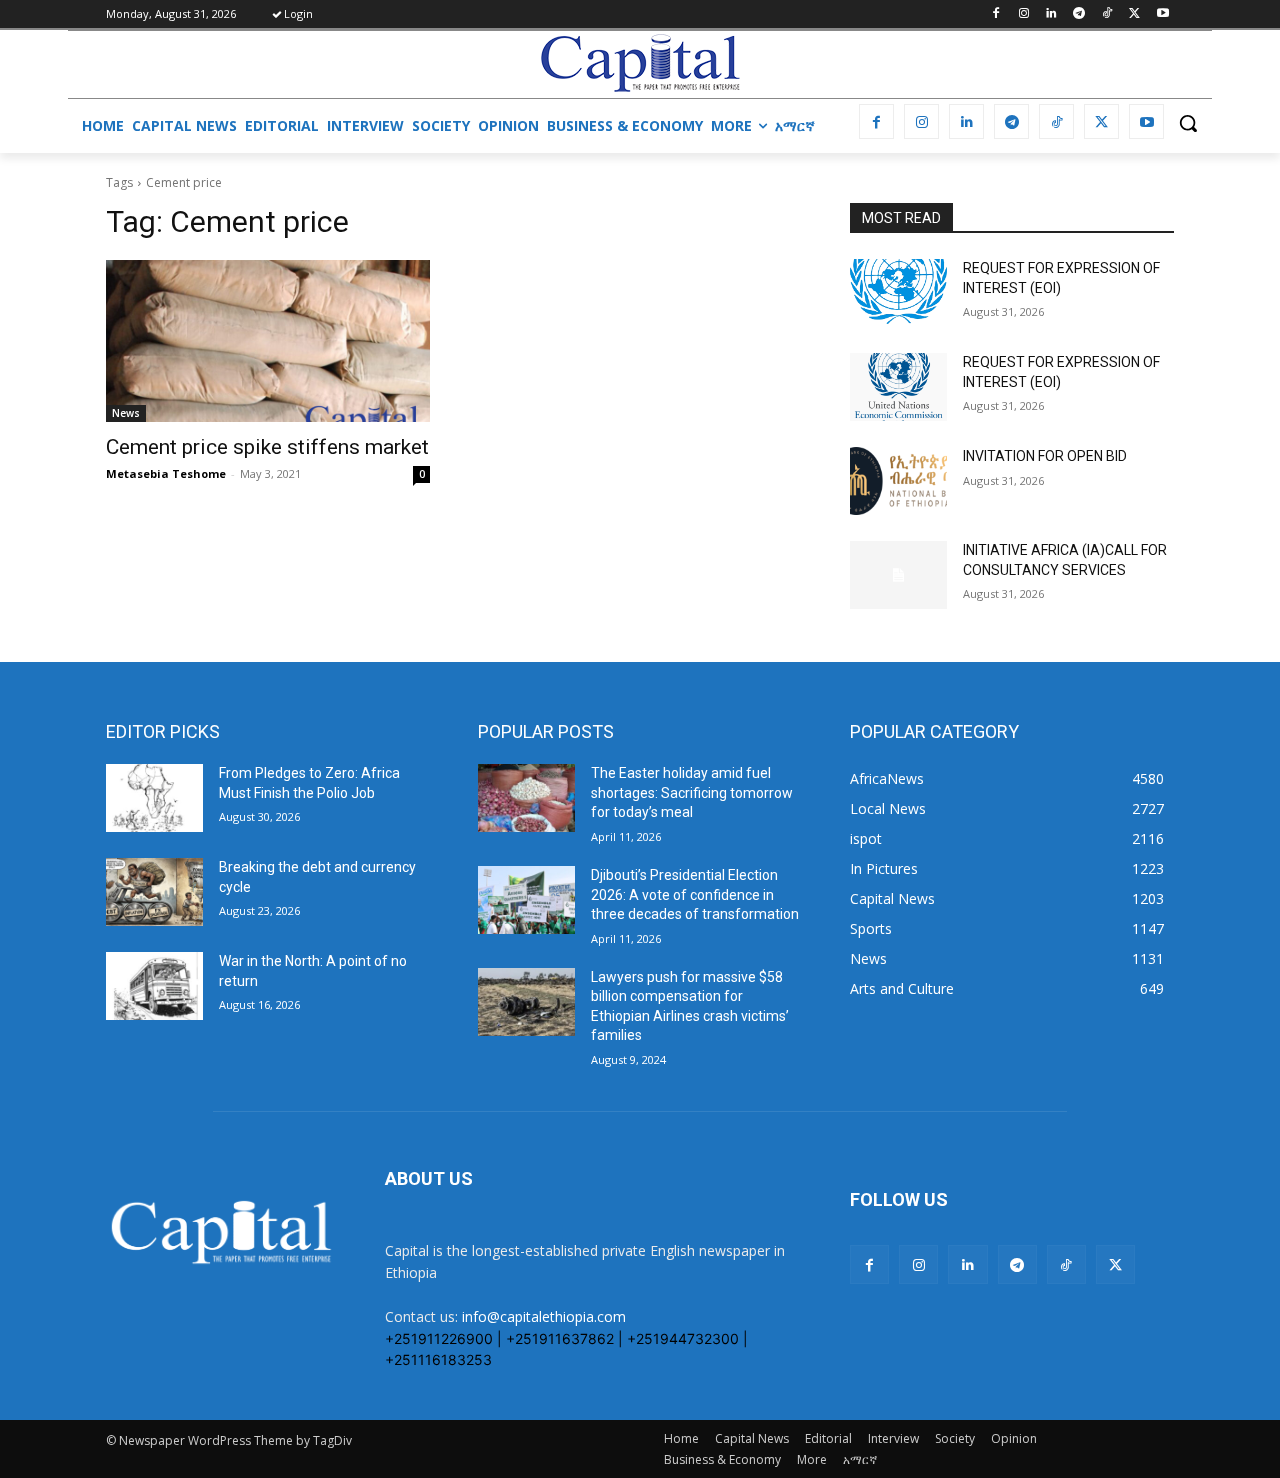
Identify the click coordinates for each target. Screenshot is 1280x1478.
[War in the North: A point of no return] (154, 986)
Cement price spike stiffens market (267, 447)
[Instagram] (1023, 14)
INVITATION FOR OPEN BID (1045, 456)
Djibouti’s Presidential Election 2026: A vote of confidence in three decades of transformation (695, 894)
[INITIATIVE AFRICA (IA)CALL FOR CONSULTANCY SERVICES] (898, 575)
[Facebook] (995, 14)
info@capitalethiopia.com (544, 1316)
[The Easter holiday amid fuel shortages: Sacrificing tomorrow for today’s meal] (526, 798)
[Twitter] (1134, 14)
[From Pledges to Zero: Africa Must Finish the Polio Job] (154, 798)
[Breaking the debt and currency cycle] (154, 892)
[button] (1188, 123)
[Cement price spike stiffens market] (268, 341)
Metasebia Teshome (166, 473)
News (126, 413)
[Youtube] (1162, 14)
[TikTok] (1107, 14)
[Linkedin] (1051, 14)
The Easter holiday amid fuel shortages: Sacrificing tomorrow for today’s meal (692, 792)
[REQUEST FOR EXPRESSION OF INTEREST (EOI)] (898, 293)
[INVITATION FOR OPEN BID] (898, 481)
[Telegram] (1079, 14)
